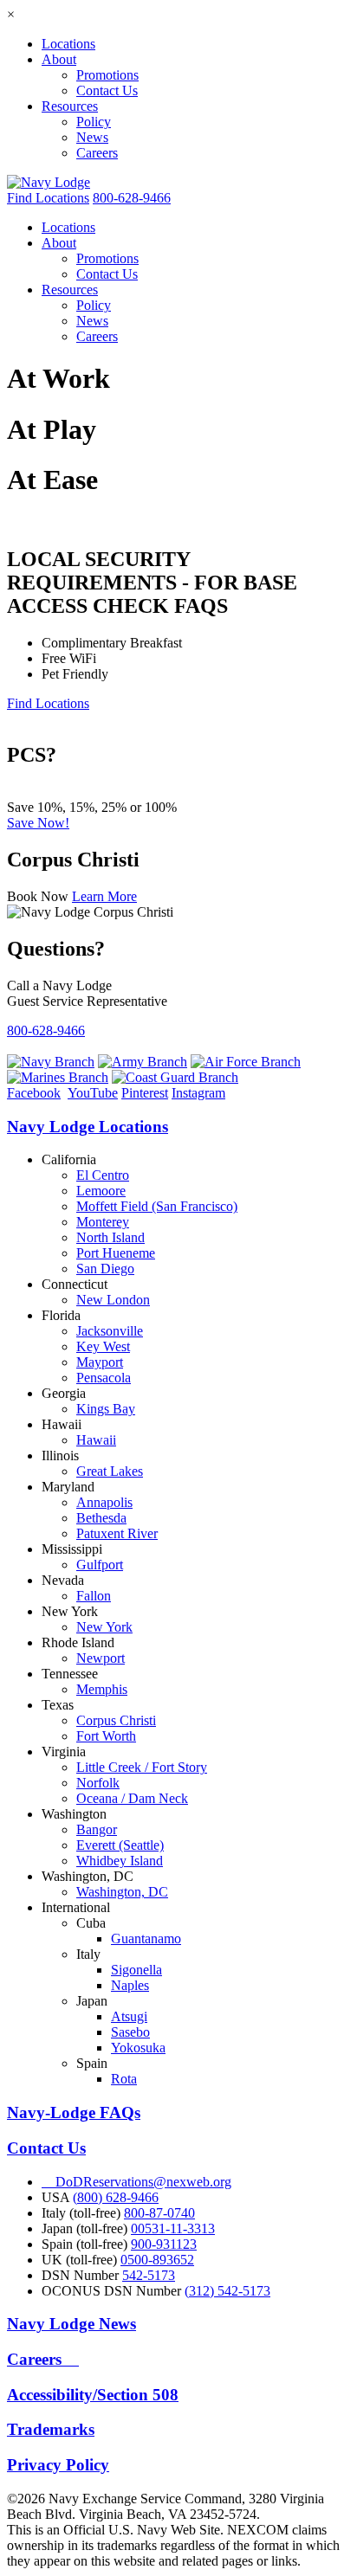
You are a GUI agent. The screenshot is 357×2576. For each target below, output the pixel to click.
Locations (68, 44)
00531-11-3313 (173, 2228)
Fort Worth (106, 1736)
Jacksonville (110, 1331)
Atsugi (129, 2016)
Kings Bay (106, 1409)
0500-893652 (157, 2260)
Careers (97, 153)
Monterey (103, 1222)
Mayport (100, 1362)
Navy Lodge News (71, 2324)
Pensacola (104, 1378)
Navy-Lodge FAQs (74, 2112)
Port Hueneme (116, 1253)
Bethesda (101, 1518)
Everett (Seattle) (120, 1845)
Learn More (104, 896)
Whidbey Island (120, 1861)
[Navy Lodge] (49, 182)
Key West (103, 1346)
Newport (101, 1658)
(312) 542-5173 (227, 2291)
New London (113, 1300)
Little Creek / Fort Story (142, 1767)
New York (104, 1627)
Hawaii (96, 1440)
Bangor (97, 1829)
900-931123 (164, 2244)
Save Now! (38, 823)
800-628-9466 (132, 198)
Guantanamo (146, 1938)
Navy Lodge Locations (88, 1127)
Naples (130, 1985)
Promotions (107, 75)
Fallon (94, 1596)
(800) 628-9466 (116, 2197)
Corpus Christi (116, 1720)
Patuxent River (117, 1533)
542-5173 (149, 2275)
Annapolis (104, 1502)
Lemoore (101, 1191)
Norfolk (98, 1783)
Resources (70, 106)
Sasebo (130, 2032)
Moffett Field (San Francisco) (157, 1206)
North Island (110, 1237)
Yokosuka (138, 2048)
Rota (124, 2079)
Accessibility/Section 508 (93, 2395)
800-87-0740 (159, 2213)
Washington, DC (122, 1892)
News (92, 137)
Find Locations (48, 198)
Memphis (102, 1689)
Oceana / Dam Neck (132, 1798)
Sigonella (136, 1970)
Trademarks (51, 2429)
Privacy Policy (58, 2465)
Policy (94, 122)
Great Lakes (110, 1471)
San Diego (105, 1269)
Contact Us (107, 90)
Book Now (38, 896)
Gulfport (100, 1565)
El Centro (103, 1175)
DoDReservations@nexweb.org (136, 2182)
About (59, 59)
